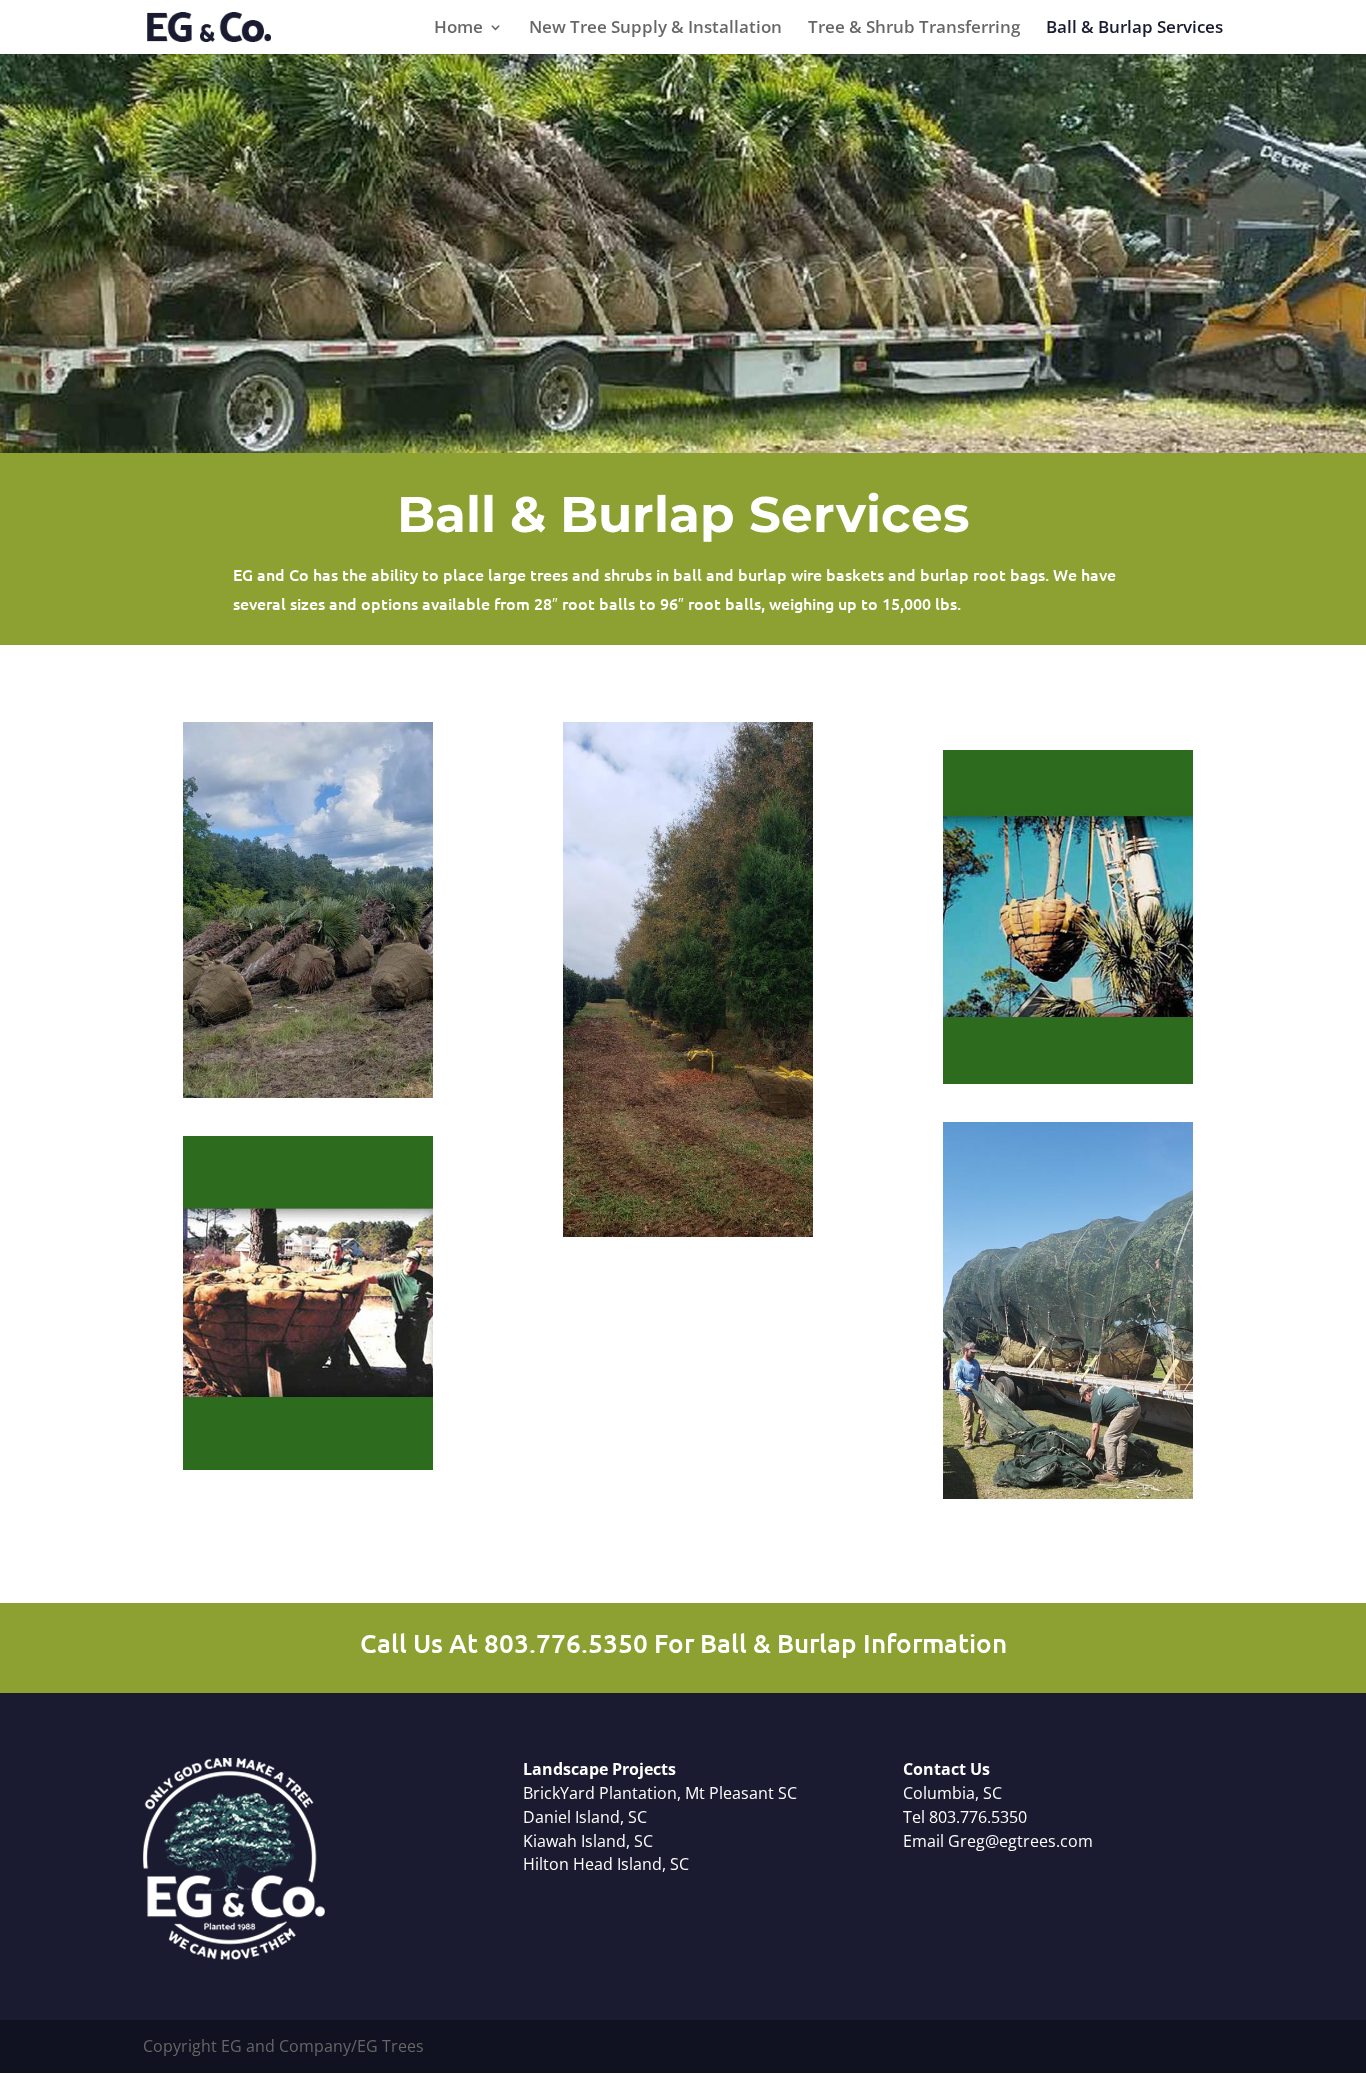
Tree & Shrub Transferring (914, 29)
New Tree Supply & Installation (655, 29)
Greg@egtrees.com (1020, 1841)
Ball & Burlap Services (1134, 29)
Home (458, 29)
